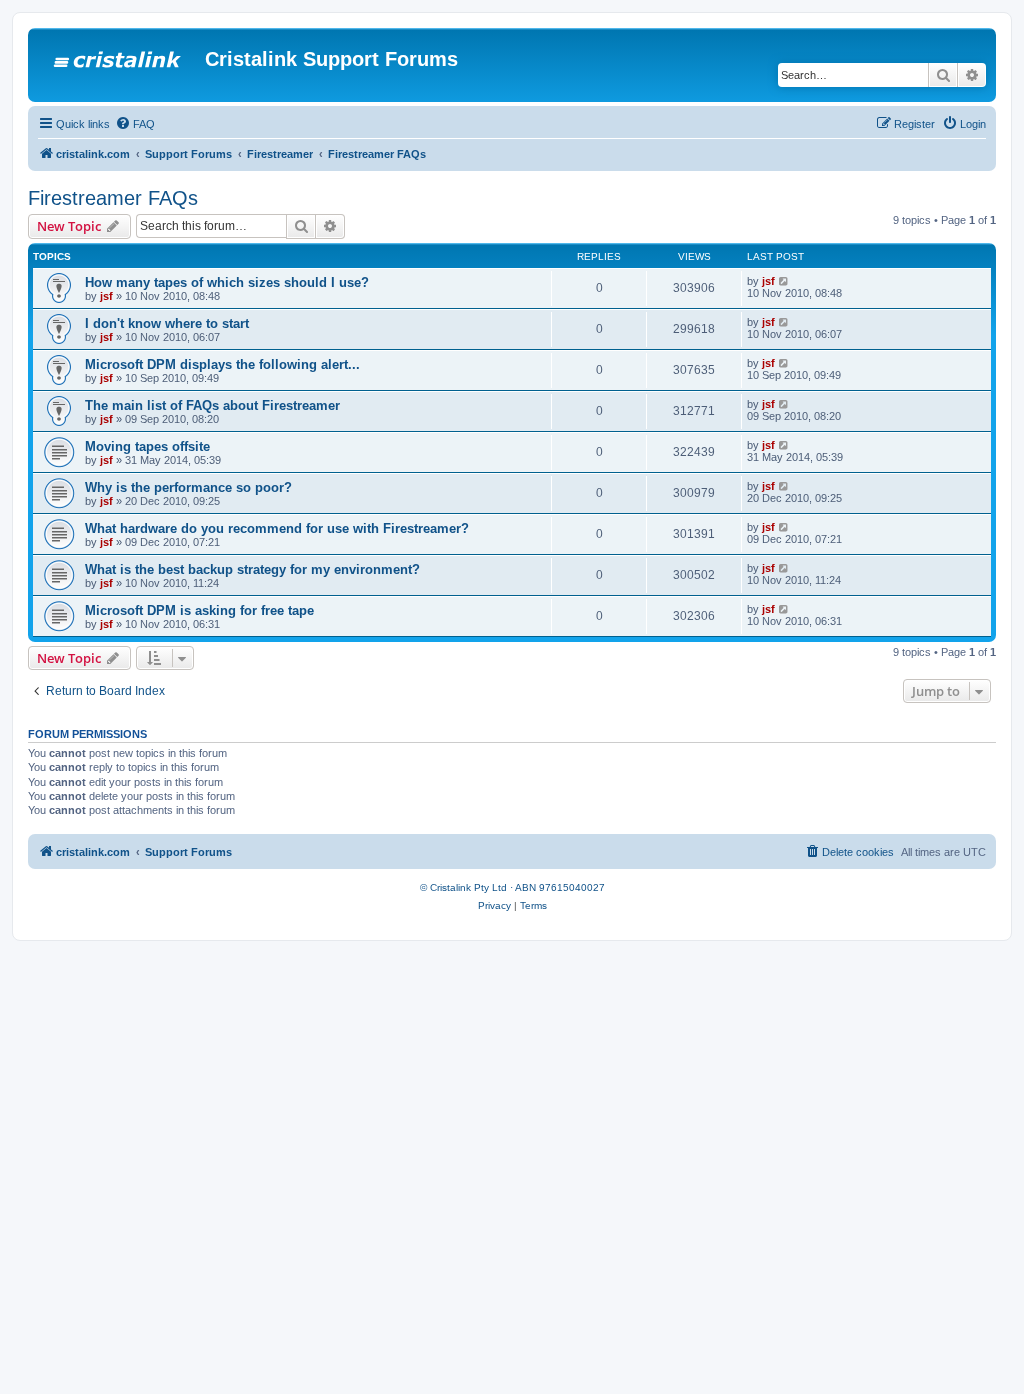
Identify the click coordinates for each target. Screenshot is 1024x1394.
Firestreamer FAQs (113, 198)
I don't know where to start (167, 323)
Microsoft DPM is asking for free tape (199, 610)
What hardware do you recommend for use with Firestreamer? (277, 528)
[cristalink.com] (119, 65)
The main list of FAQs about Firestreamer (212, 405)
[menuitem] (135, 124)
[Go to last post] (784, 281)
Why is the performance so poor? (188, 487)
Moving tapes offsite (147, 446)
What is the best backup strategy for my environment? (252, 569)
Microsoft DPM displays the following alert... (222, 364)
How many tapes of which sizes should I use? (227, 282)
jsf (106, 296)
